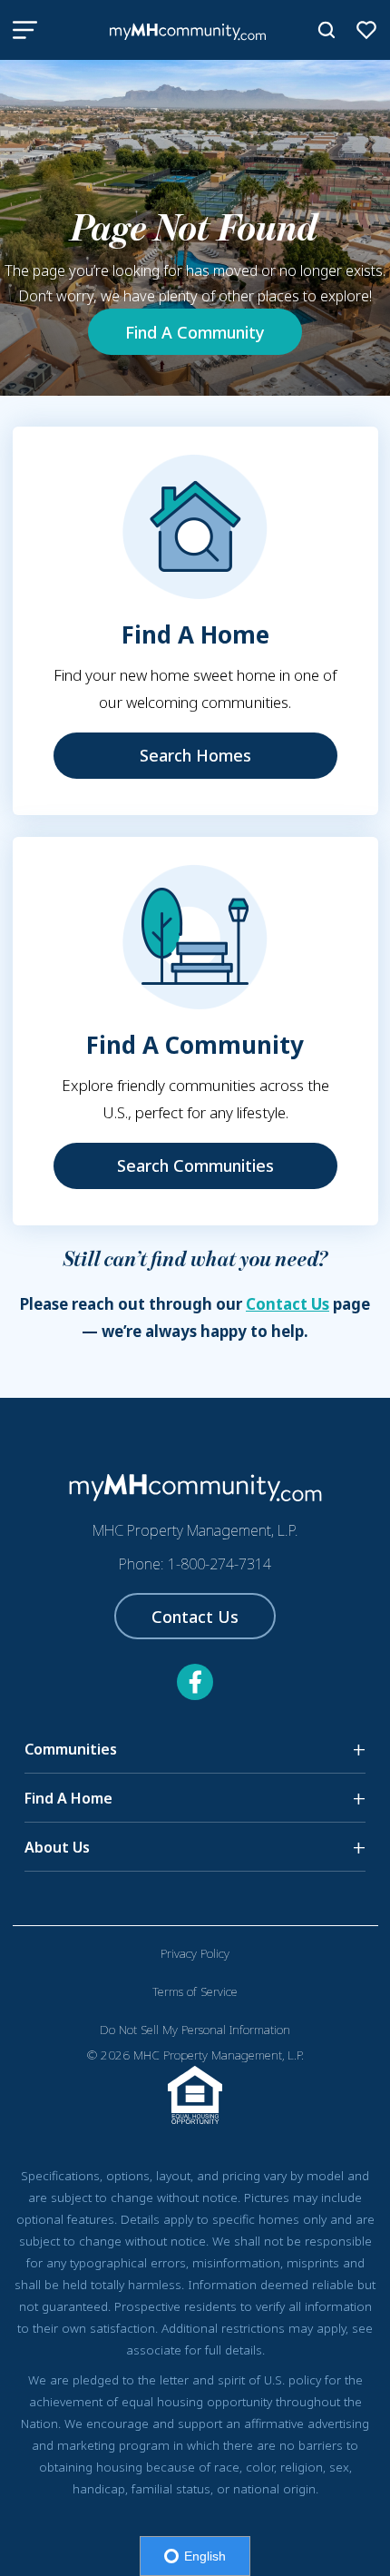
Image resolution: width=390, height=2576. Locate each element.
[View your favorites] (366, 30)
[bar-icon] (25, 30)
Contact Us (288, 1304)
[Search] (327, 30)
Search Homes (195, 755)
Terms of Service (195, 1991)
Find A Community (195, 332)
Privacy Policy (195, 1953)
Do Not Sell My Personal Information (195, 2030)
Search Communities (195, 1165)
